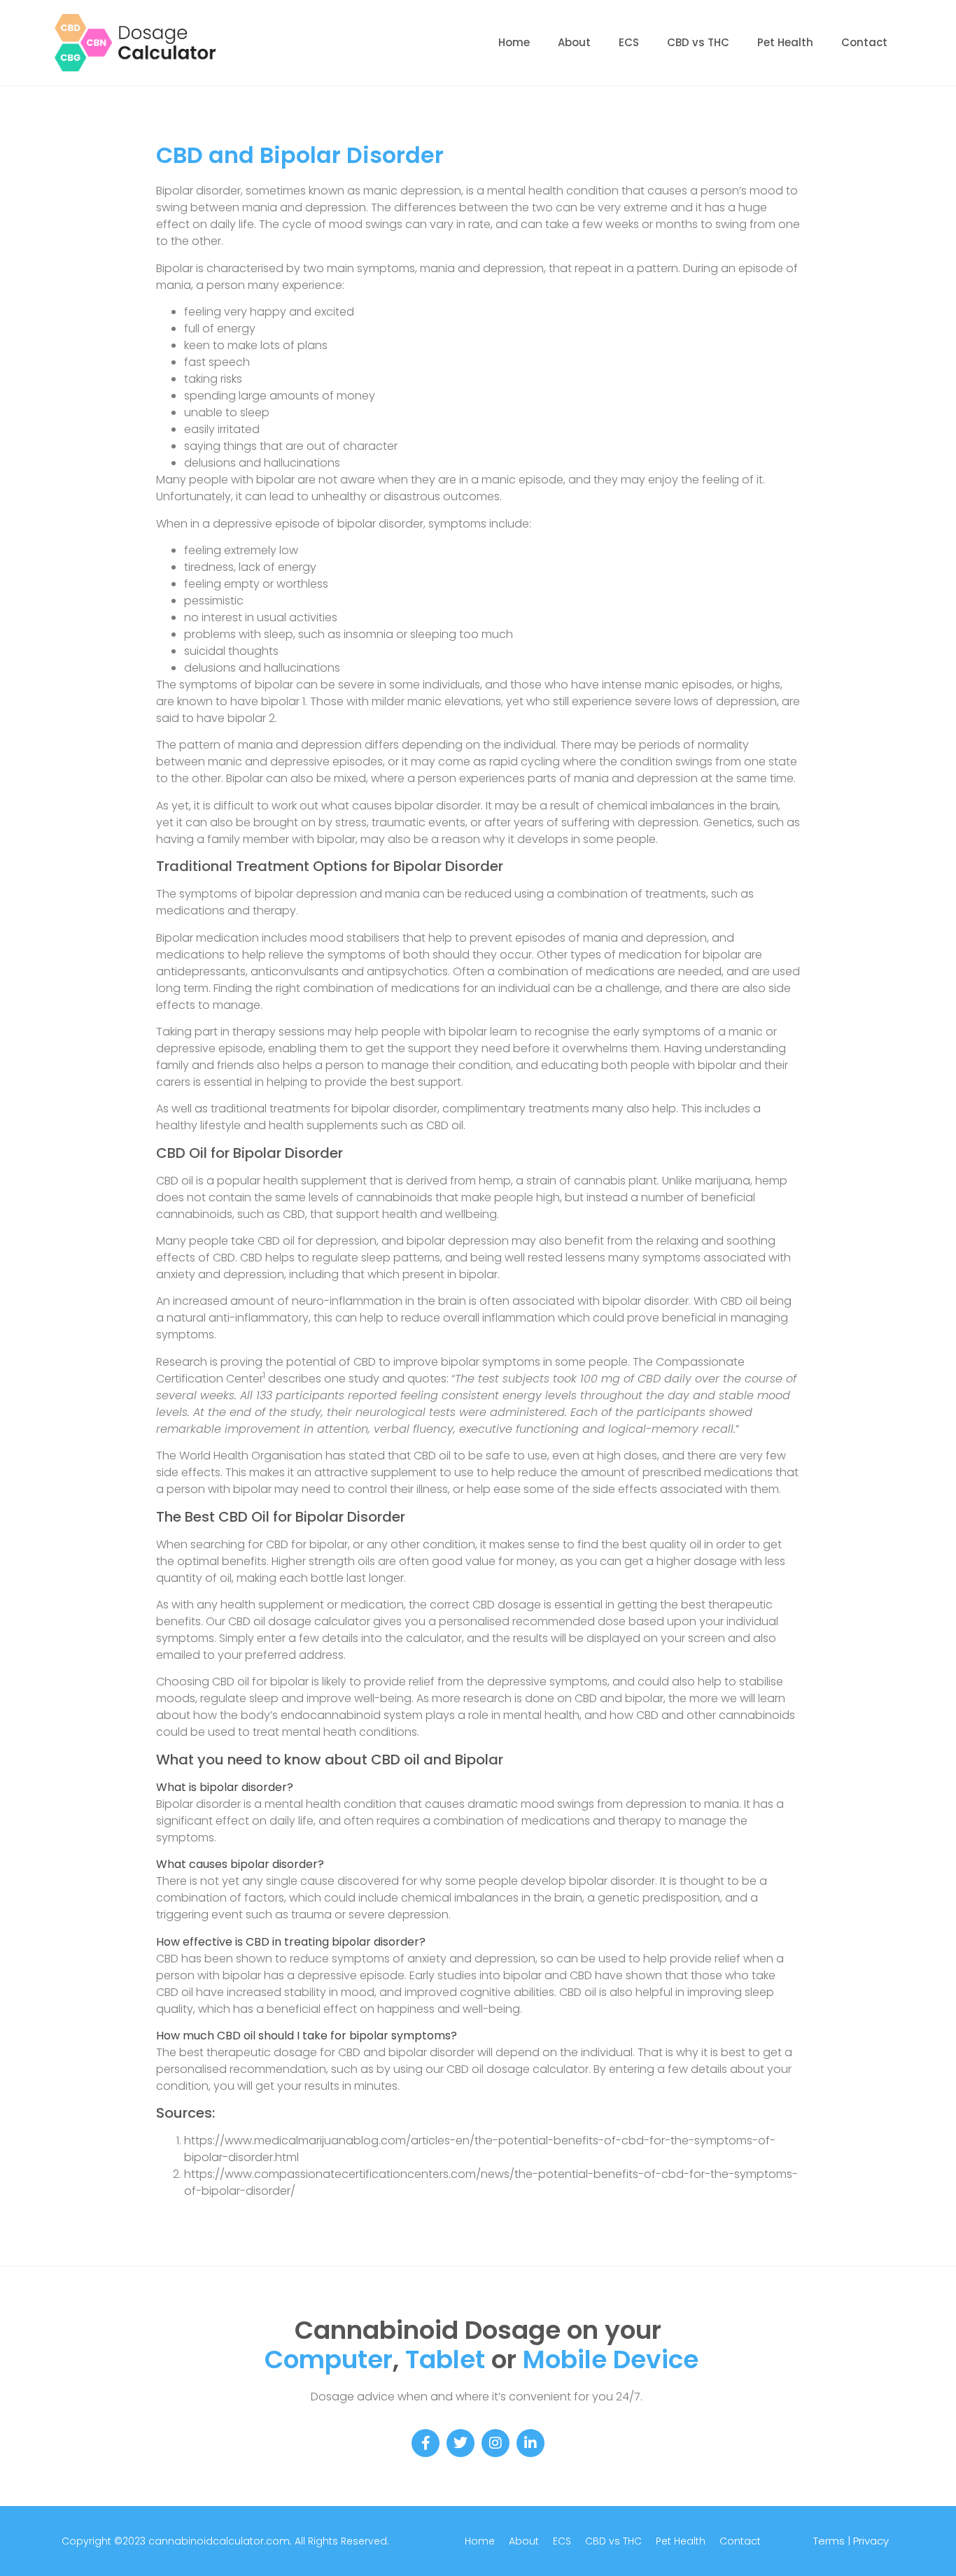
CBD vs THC (698, 42)
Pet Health (785, 42)
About (574, 42)
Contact (864, 42)
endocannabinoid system (352, 1715)
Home (514, 42)
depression (336, 207)
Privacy (871, 2541)
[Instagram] (495, 2443)
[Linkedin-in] (530, 2443)
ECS (629, 42)
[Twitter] (461, 2443)
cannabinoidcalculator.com (218, 2541)
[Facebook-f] (426, 2443)
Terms (829, 2541)
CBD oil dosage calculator (299, 1621)
